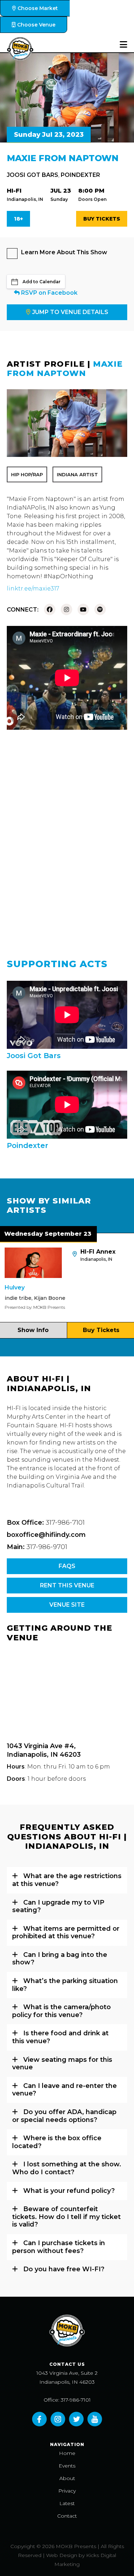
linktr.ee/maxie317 (33, 588)
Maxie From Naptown (65, 369)
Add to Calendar (41, 282)
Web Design (62, 2555)
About (67, 2478)
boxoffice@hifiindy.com (46, 1535)
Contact (67, 2516)
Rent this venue (67, 1585)
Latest (67, 2503)
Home (67, 2453)
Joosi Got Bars (33, 175)
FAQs (67, 1566)
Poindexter (80, 175)
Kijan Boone (31, 1298)
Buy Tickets (102, 219)
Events (67, 2466)
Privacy (67, 2491)
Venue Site (67, 1605)
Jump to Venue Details (70, 312)
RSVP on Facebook (49, 293)
